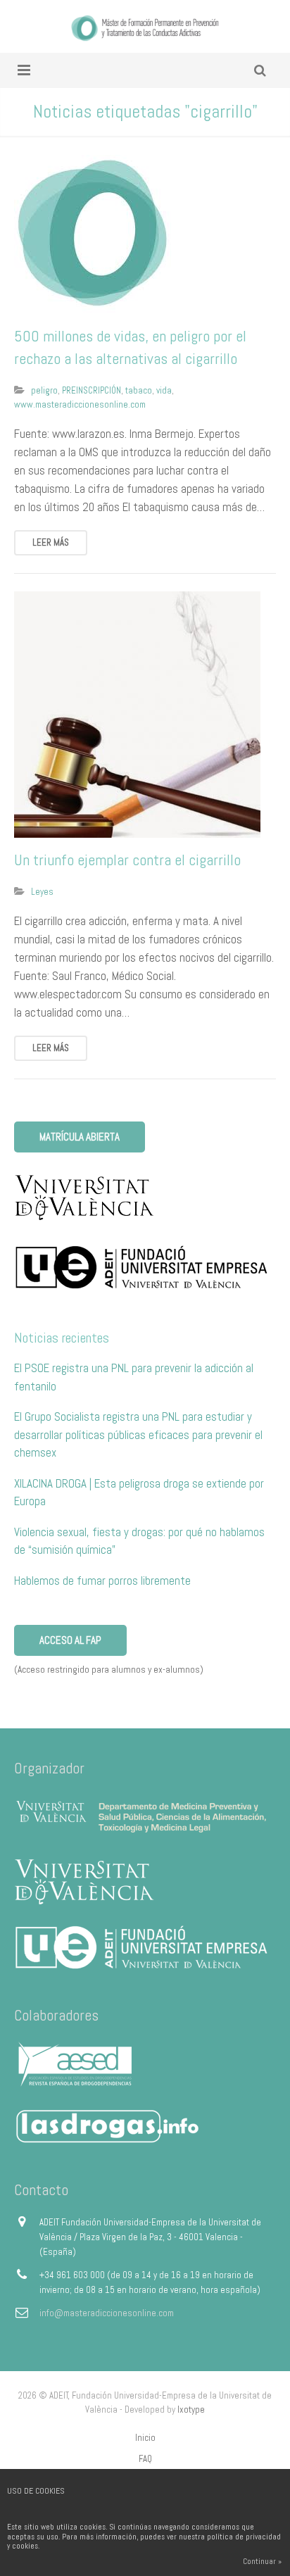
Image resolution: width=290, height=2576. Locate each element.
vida (164, 390)
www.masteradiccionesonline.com (80, 404)
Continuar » (262, 2561)
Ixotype (191, 2409)
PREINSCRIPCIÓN (92, 390)
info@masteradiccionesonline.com (107, 2313)
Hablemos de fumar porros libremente (102, 1581)
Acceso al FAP (70, 1640)
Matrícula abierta (80, 1137)
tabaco (139, 390)
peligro (44, 390)
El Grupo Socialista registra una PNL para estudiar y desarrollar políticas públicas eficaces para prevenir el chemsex (138, 1434)
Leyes (42, 892)
